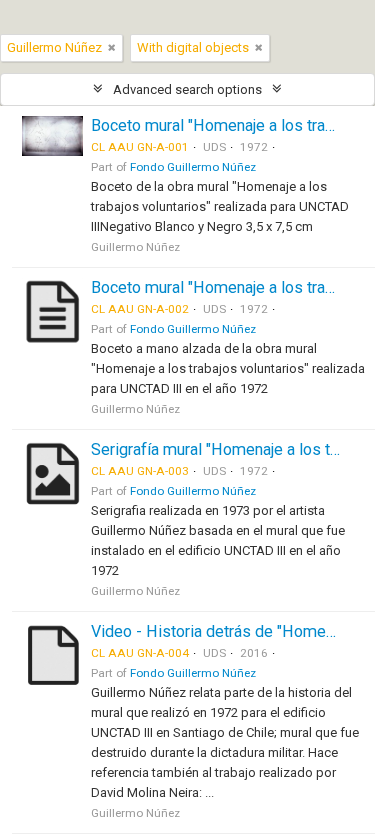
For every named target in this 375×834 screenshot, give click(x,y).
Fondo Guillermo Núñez (193, 167)
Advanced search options (187, 89)
